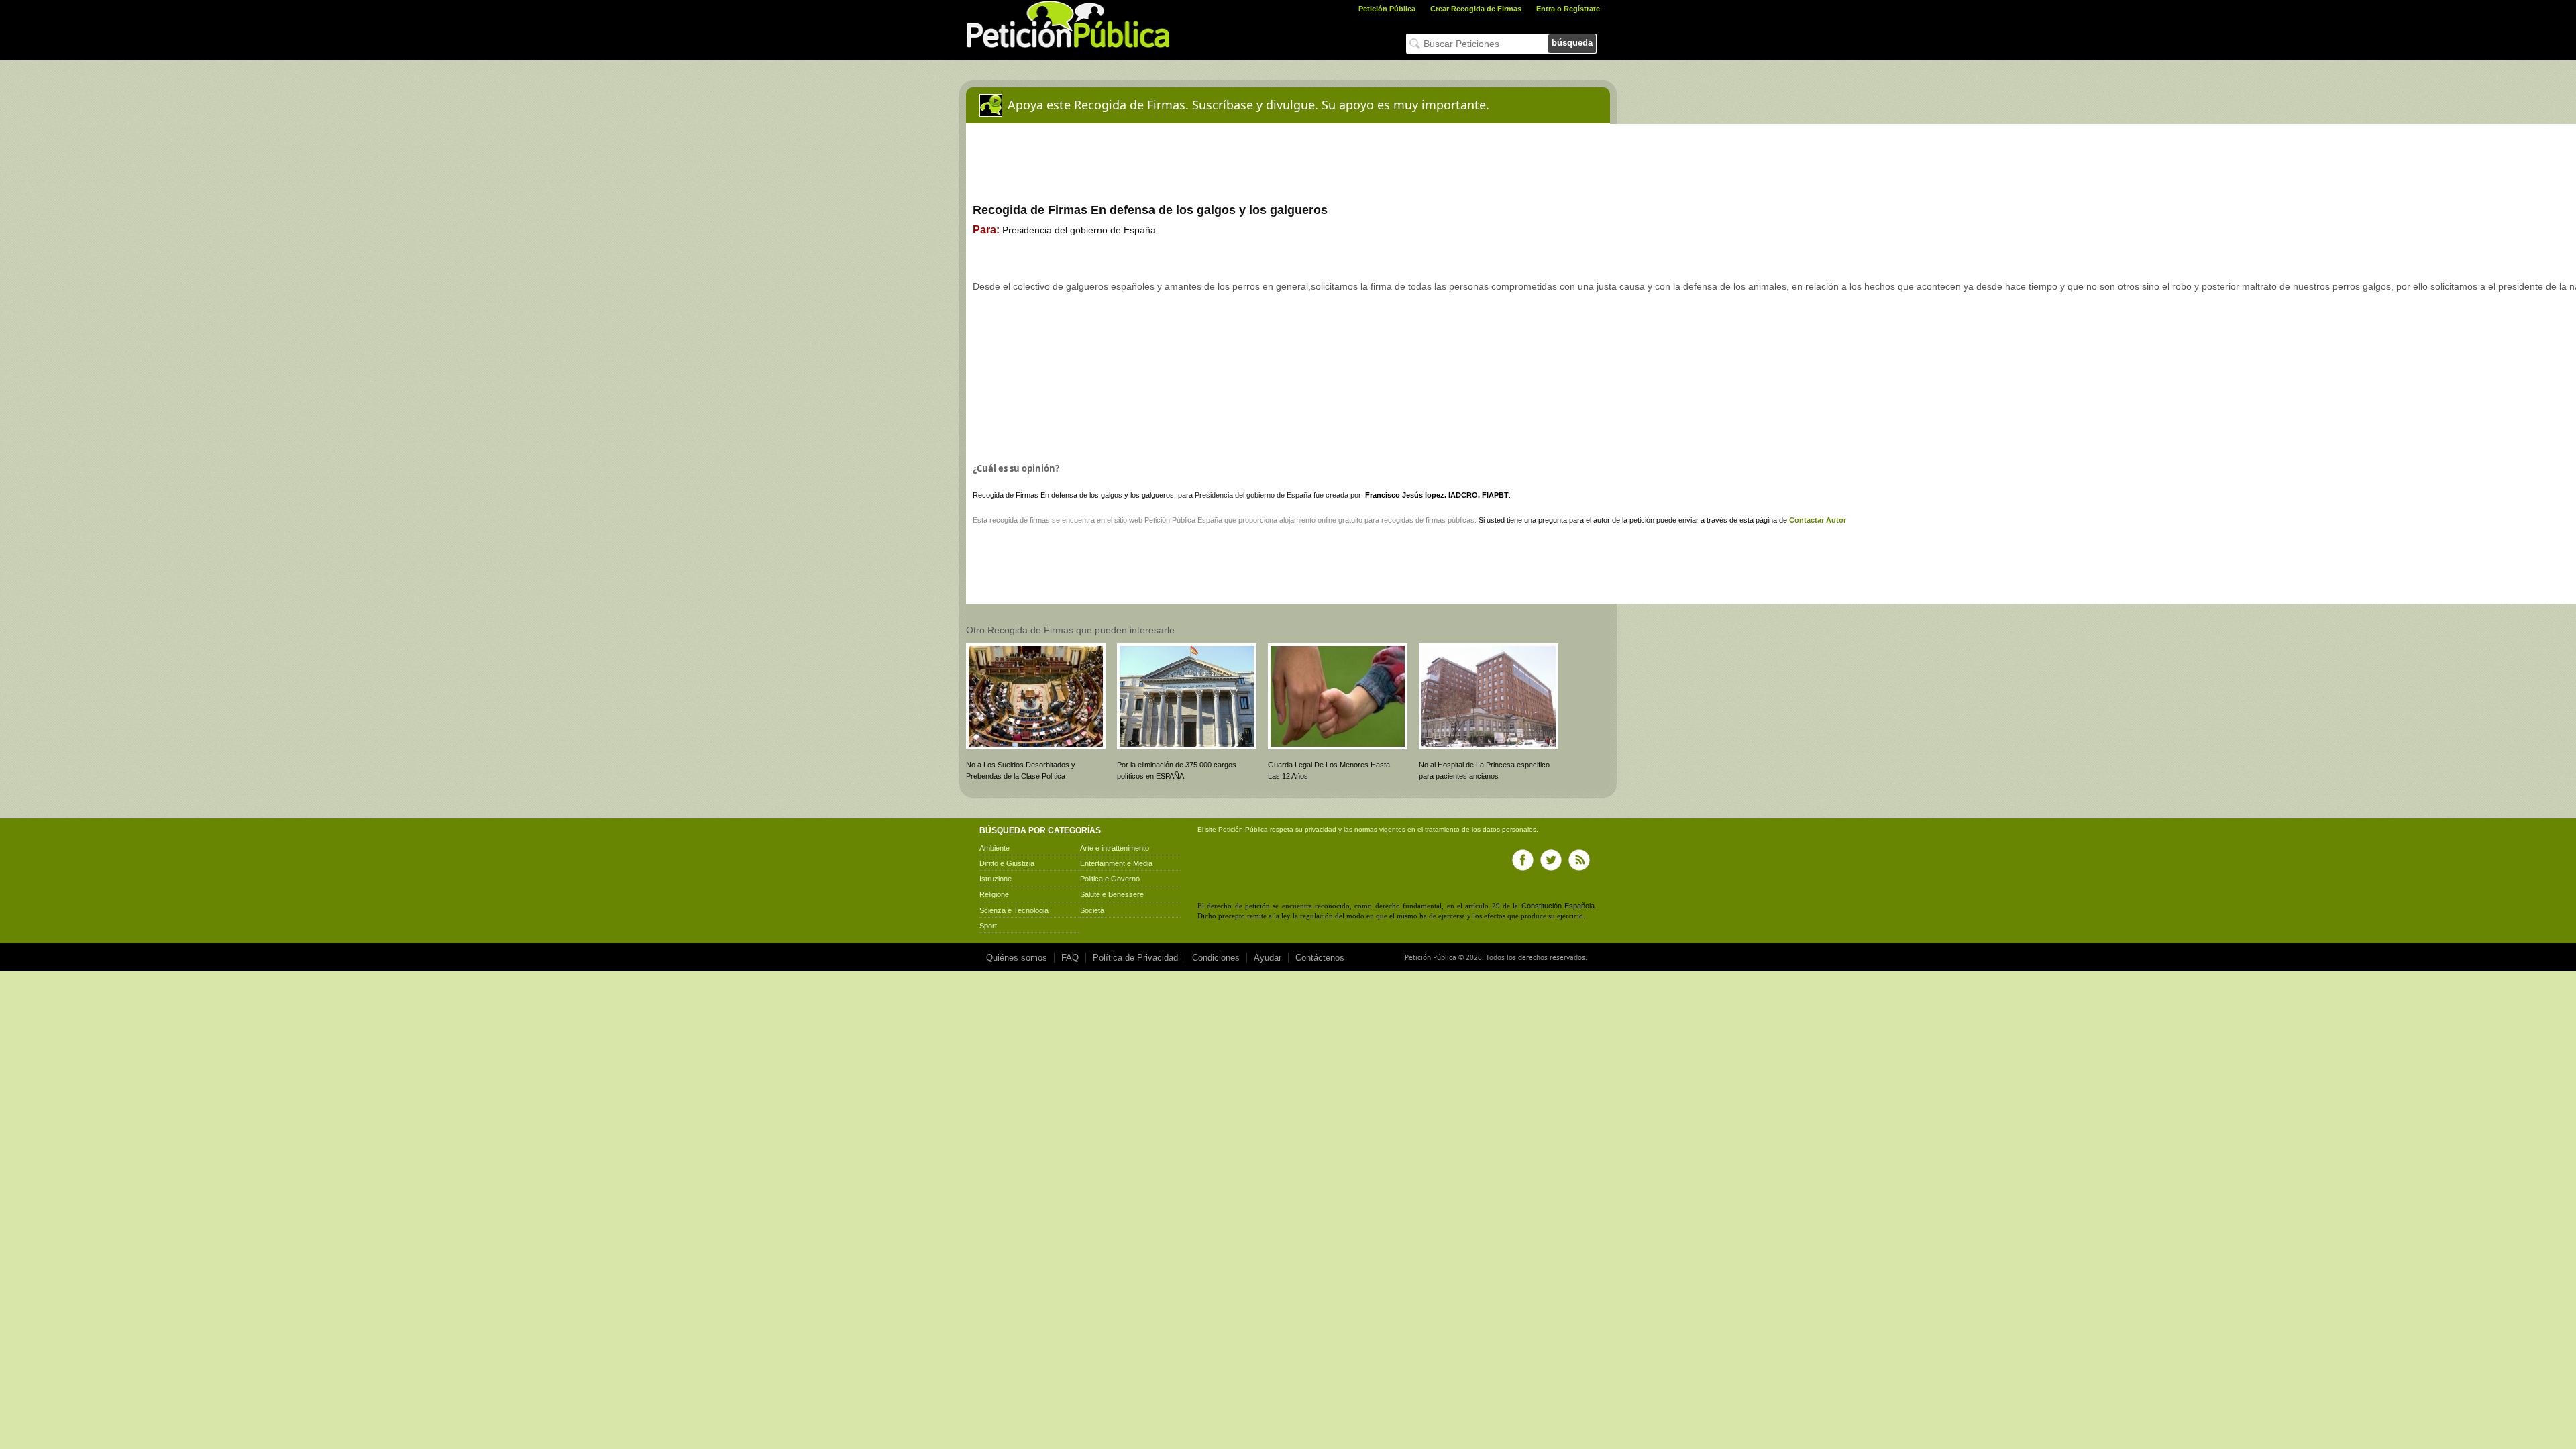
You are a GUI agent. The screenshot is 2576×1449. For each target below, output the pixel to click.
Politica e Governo (1110, 879)
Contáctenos (1320, 958)
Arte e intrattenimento (1115, 848)
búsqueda (1572, 43)
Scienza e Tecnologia (1014, 910)
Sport (988, 926)
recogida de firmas (1020, 520)
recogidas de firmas (1413, 520)
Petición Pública (1387, 9)
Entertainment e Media (1116, 863)
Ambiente (995, 848)
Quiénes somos (1017, 958)
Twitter (1551, 860)
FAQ (1070, 958)
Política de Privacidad (1135, 958)
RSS (1579, 860)
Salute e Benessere (1112, 894)
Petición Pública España (1183, 520)
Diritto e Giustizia (1007, 863)
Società (1092, 910)
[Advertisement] (1211, 395)
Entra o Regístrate (1568, 9)
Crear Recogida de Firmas (1476, 9)
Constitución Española (1558, 906)
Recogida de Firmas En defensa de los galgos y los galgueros (1073, 495)
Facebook (1523, 860)
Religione (994, 894)
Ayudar (1268, 958)
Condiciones (1216, 958)
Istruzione (996, 879)
